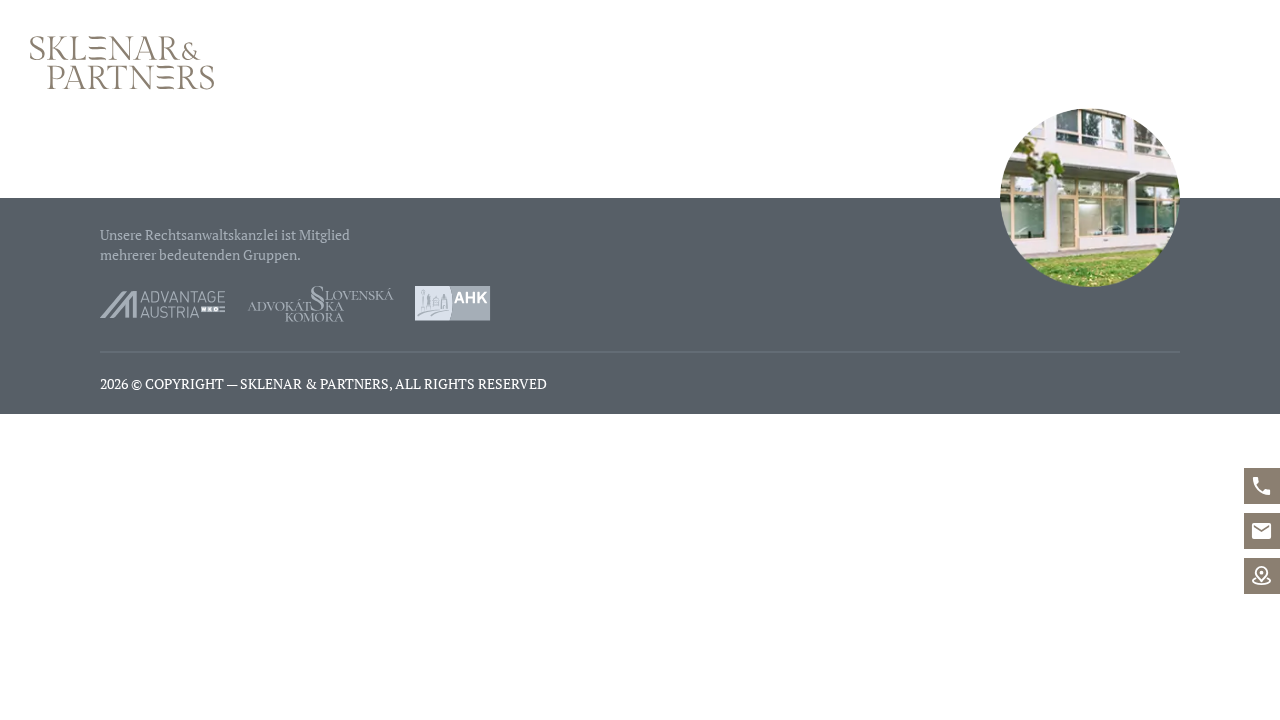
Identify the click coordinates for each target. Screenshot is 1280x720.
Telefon (1090, 63)
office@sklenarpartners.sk (1262, 531)
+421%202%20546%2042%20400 (1262, 486)
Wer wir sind (799, 63)
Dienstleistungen (964, 63)
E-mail (1124, 63)
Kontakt (1212, 63)
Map (1262, 576)
